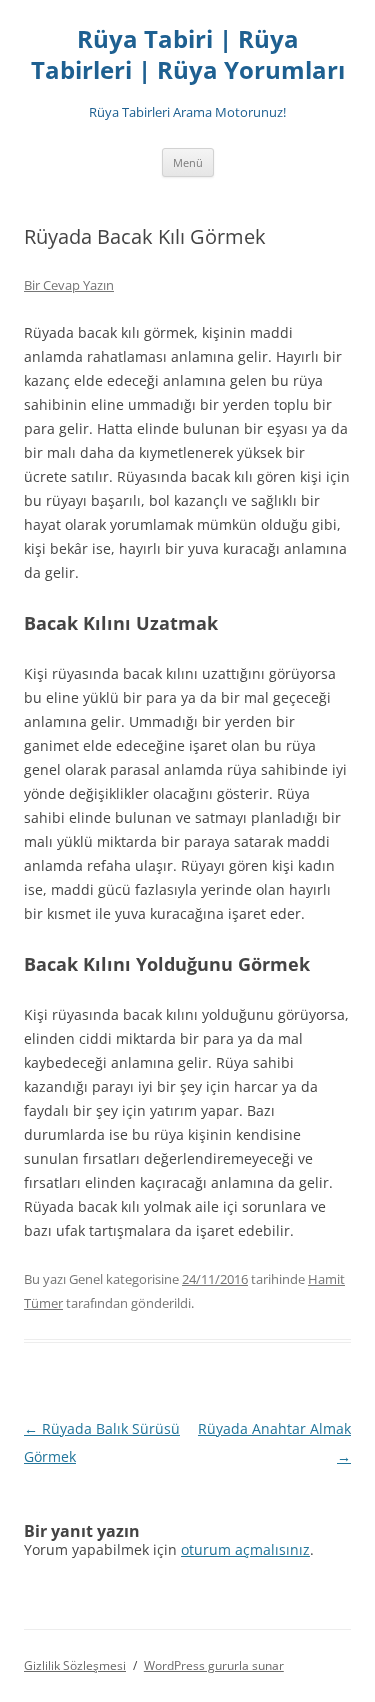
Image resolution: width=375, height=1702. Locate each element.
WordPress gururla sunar (214, 1665)
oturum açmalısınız (245, 1549)
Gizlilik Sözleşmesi (75, 1665)
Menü (188, 162)
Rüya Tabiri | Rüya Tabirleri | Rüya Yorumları (188, 55)
